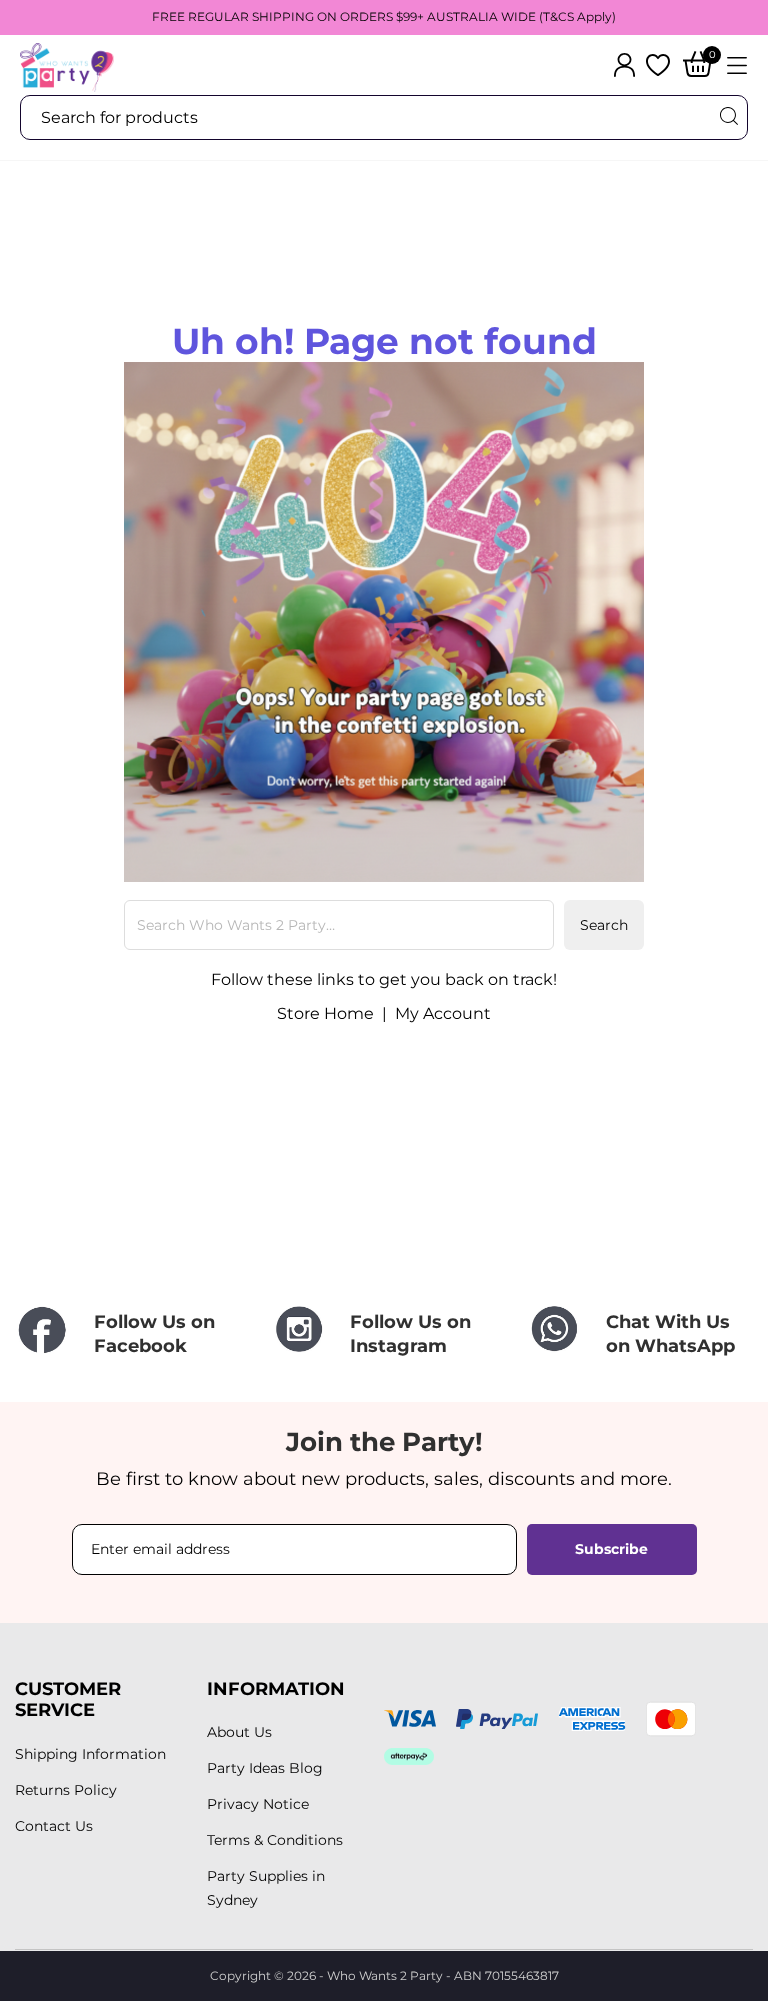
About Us (239, 1732)
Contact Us (54, 1826)
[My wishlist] (658, 65)
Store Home (325, 1013)
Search (604, 925)
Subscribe (611, 1549)
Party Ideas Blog (265, 1768)
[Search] (728, 116)
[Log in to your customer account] (624, 65)
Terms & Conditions (275, 1840)
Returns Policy (66, 1790)
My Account (443, 1013)
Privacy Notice (258, 1804)
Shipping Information (90, 1754)
